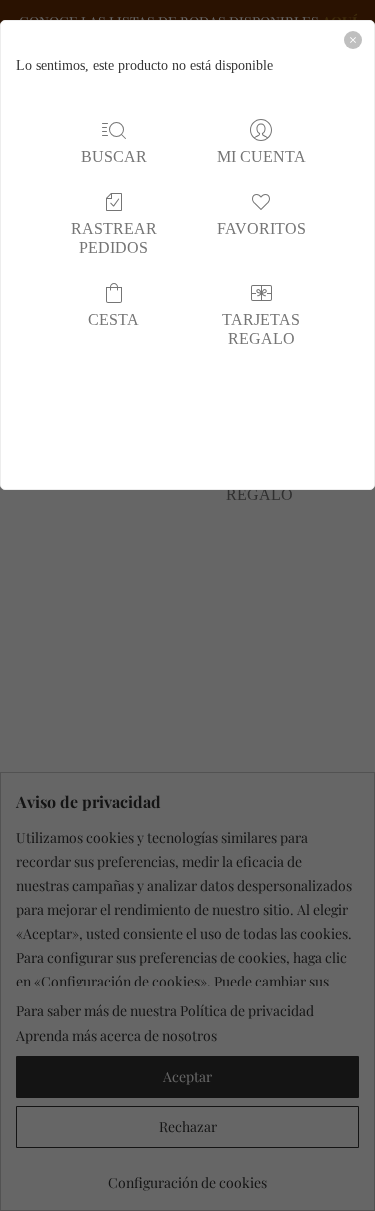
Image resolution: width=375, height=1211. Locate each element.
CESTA (113, 319)
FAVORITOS (261, 228)
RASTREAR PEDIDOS (114, 238)
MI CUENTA (261, 156)
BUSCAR (114, 156)
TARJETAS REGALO (261, 329)
